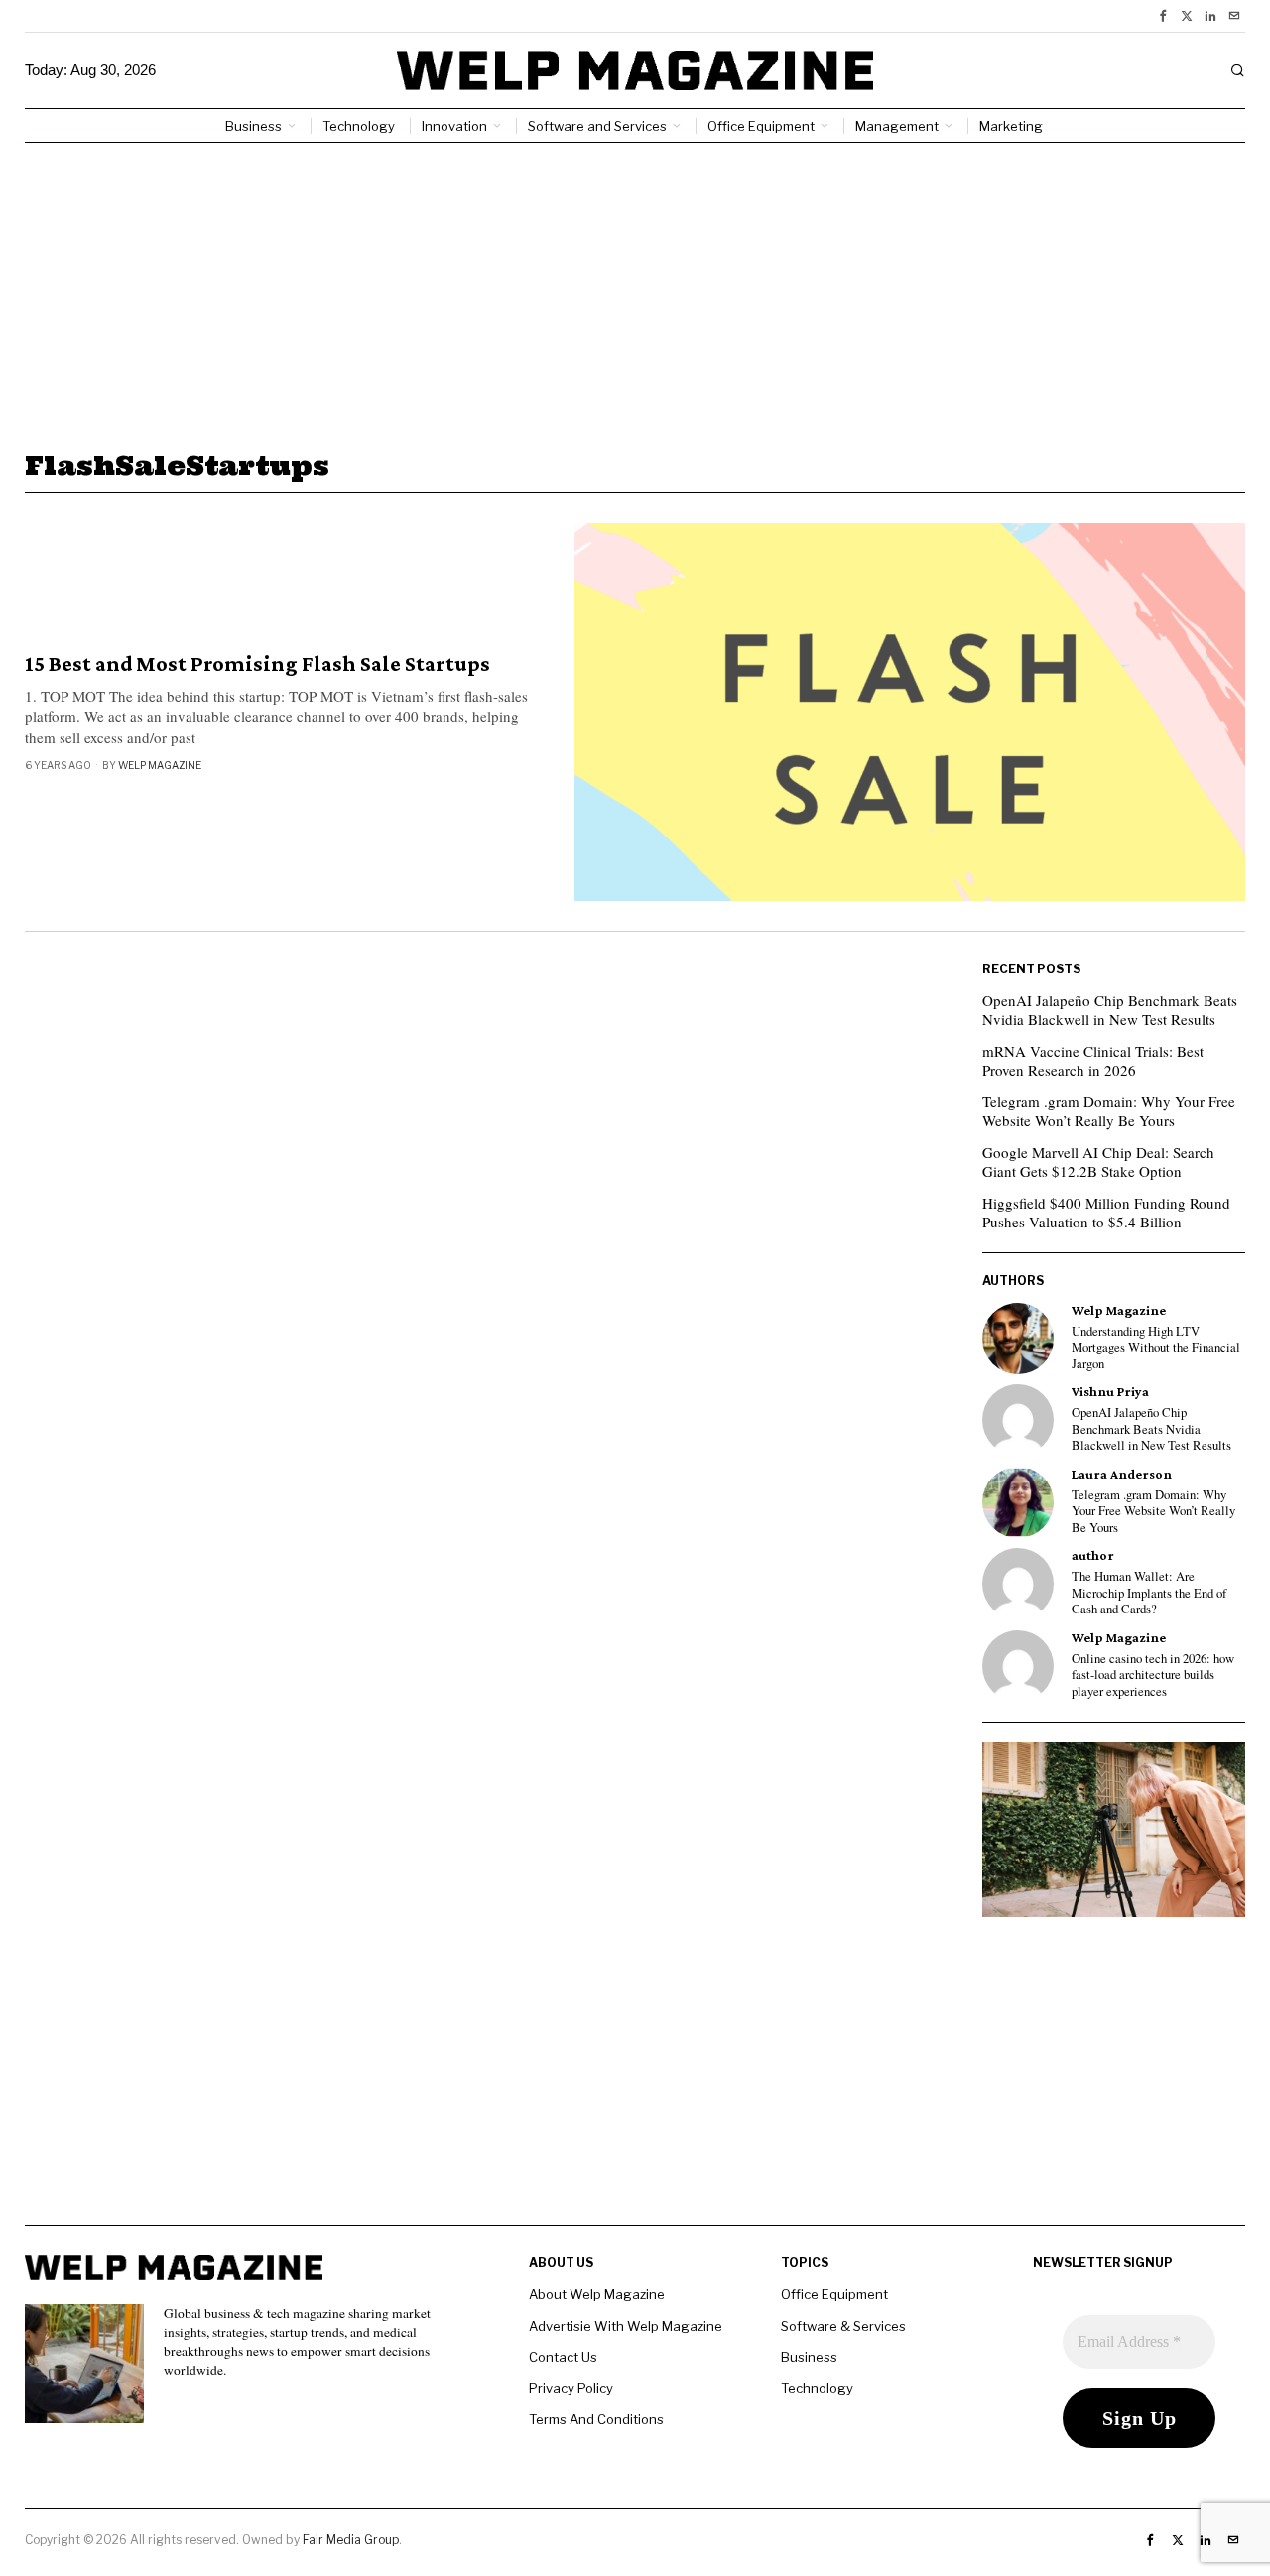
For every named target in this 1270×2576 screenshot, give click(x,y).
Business (809, 2357)
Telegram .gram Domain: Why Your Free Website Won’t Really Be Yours (1109, 1111)
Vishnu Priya (1110, 1392)
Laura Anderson (1122, 1474)
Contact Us (563, 2357)
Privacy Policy (571, 2388)
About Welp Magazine (597, 2294)
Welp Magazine (160, 765)
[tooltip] (1163, 16)
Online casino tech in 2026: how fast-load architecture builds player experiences (1153, 1675)
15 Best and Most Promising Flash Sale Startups (257, 664)
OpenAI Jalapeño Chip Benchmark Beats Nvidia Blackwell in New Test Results (1110, 1010)
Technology (817, 2388)
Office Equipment (834, 2294)
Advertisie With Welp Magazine (626, 2326)
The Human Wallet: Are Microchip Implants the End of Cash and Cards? (1149, 1593)
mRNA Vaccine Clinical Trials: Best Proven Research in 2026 (1093, 1061)
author (1093, 1555)
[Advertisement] (635, 292)
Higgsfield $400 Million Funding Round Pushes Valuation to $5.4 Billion (1106, 1213)
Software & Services (843, 2326)
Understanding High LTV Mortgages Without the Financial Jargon (1156, 1348)
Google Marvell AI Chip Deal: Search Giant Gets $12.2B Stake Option (1098, 1162)
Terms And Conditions (596, 2419)
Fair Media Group (351, 2540)
